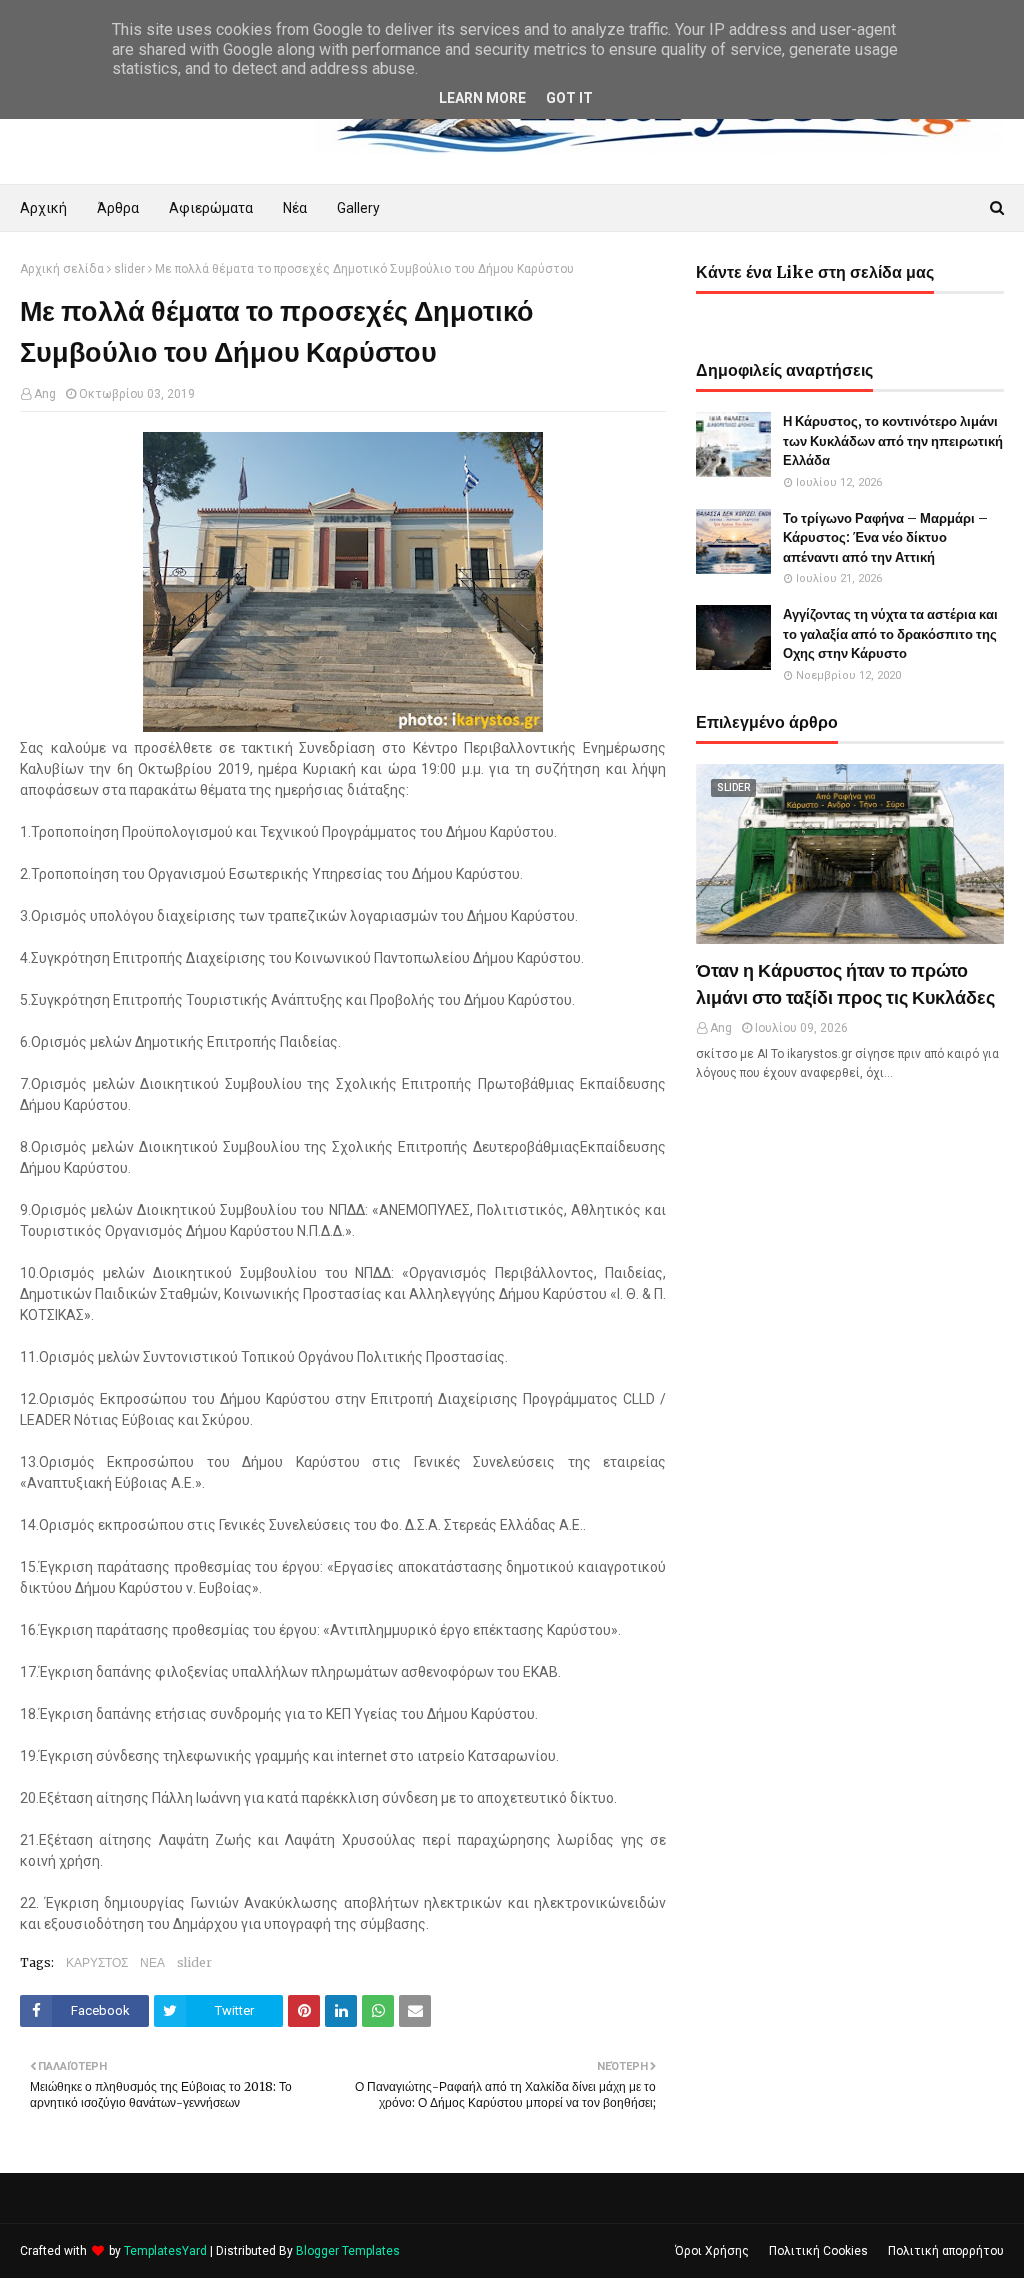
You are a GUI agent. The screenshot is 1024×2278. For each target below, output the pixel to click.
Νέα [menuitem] (295, 208)
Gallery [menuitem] (358, 208)
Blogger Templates (348, 2251)
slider (129, 269)
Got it (569, 98)
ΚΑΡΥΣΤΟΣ (97, 1962)
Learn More (482, 98)
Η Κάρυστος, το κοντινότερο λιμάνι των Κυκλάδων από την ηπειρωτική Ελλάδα (893, 441)
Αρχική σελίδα (62, 269)
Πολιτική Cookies (818, 2251)
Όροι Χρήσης (712, 2251)
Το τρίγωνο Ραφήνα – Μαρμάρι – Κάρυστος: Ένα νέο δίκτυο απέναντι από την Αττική (885, 538)
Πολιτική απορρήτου (946, 2251)
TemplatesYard (165, 2251)
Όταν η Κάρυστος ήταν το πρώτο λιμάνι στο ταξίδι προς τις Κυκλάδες (845, 984)
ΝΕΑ (152, 1962)
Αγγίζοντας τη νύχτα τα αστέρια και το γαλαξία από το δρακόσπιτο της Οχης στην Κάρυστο (890, 634)
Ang (45, 394)
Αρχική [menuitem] (43, 208)
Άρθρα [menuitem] (118, 208)
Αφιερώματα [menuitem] (211, 208)
